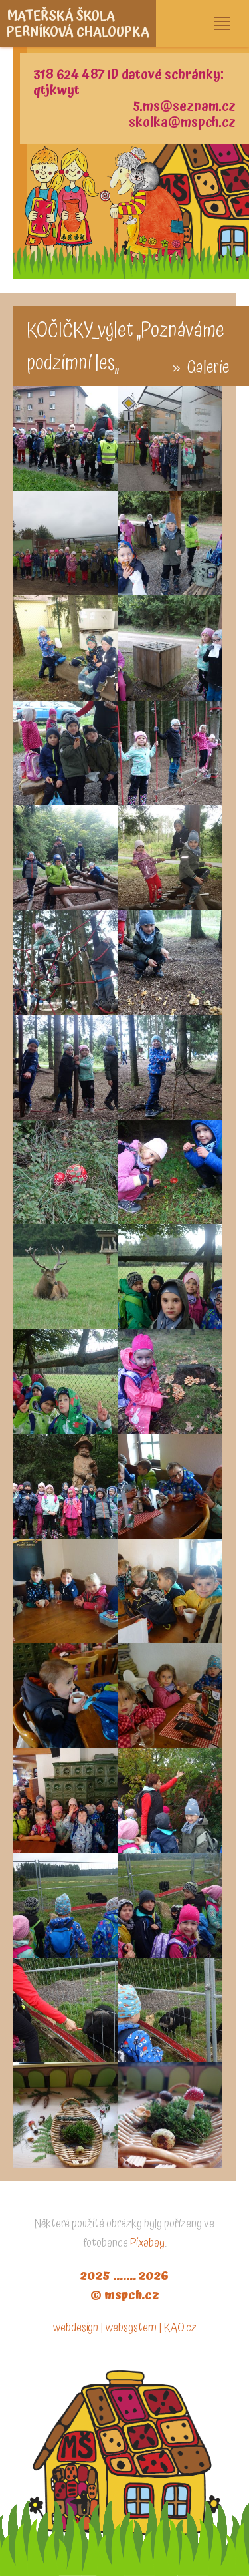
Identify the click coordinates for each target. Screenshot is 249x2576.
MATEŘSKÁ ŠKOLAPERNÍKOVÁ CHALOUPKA (78, 24)
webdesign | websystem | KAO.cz (125, 2328)
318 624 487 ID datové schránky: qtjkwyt (128, 82)
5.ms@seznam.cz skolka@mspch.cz (182, 114)
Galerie (208, 368)
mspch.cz (132, 2295)
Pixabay (147, 2243)
